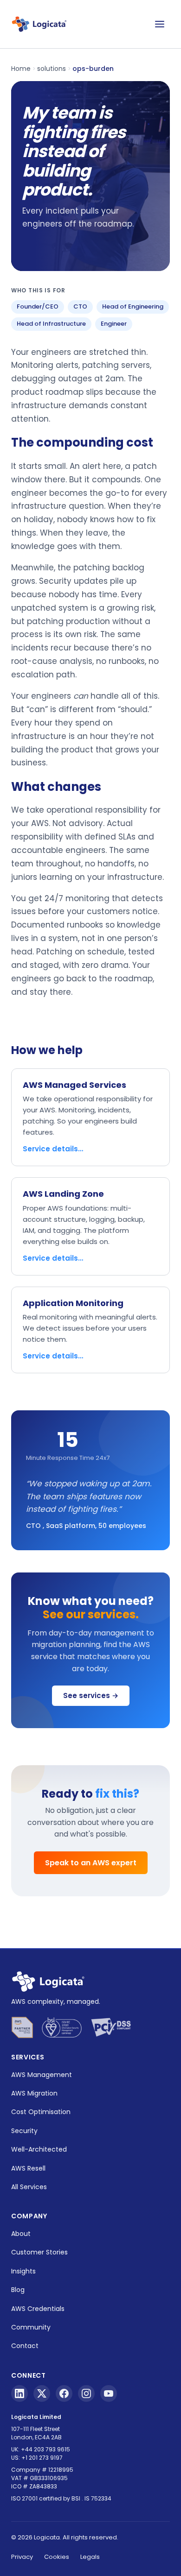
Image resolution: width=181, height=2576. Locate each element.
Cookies (57, 2557)
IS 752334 (98, 2498)
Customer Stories (39, 2252)
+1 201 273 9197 (42, 2458)
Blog (18, 2290)
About (21, 2234)
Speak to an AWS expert (91, 1863)
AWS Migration (34, 2093)
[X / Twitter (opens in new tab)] (42, 2393)
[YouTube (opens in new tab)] (109, 2393)
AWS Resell (28, 2168)
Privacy (22, 2557)
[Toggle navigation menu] (160, 24)
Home (21, 69)
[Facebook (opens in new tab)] (64, 2393)
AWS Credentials (38, 2309)
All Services (29, 2187)
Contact (25, 2346)
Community (31, 2327)
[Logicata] (39, 24)
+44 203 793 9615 (45, 2449)
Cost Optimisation (41, 2112)
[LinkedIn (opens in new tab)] (19, 2393)
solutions (52, 69)
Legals (90, 2557)
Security (24, 2131)
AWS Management (42, 2075)
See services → (91, 1695)
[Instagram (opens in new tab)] (86, 2393)
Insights (23, 2271)
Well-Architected (39, 2149)
